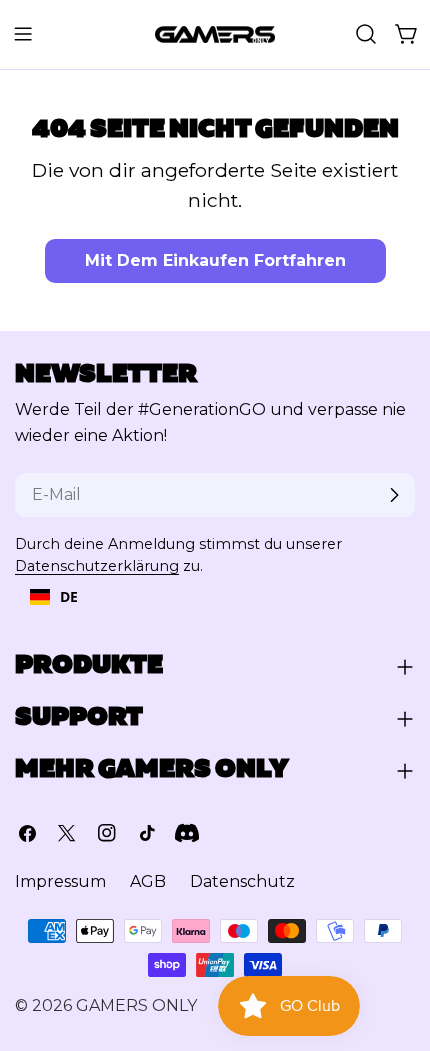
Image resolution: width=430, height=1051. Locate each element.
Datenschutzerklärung (97, 566)
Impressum (60, 881)
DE (69, 596)
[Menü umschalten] (23, 34)
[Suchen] (366, 34)
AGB (148, 881)
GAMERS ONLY (136, 1005)
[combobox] (54, 597)
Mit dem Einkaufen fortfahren (215, 260)
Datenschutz (242, 881)
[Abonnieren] (394, 495)
